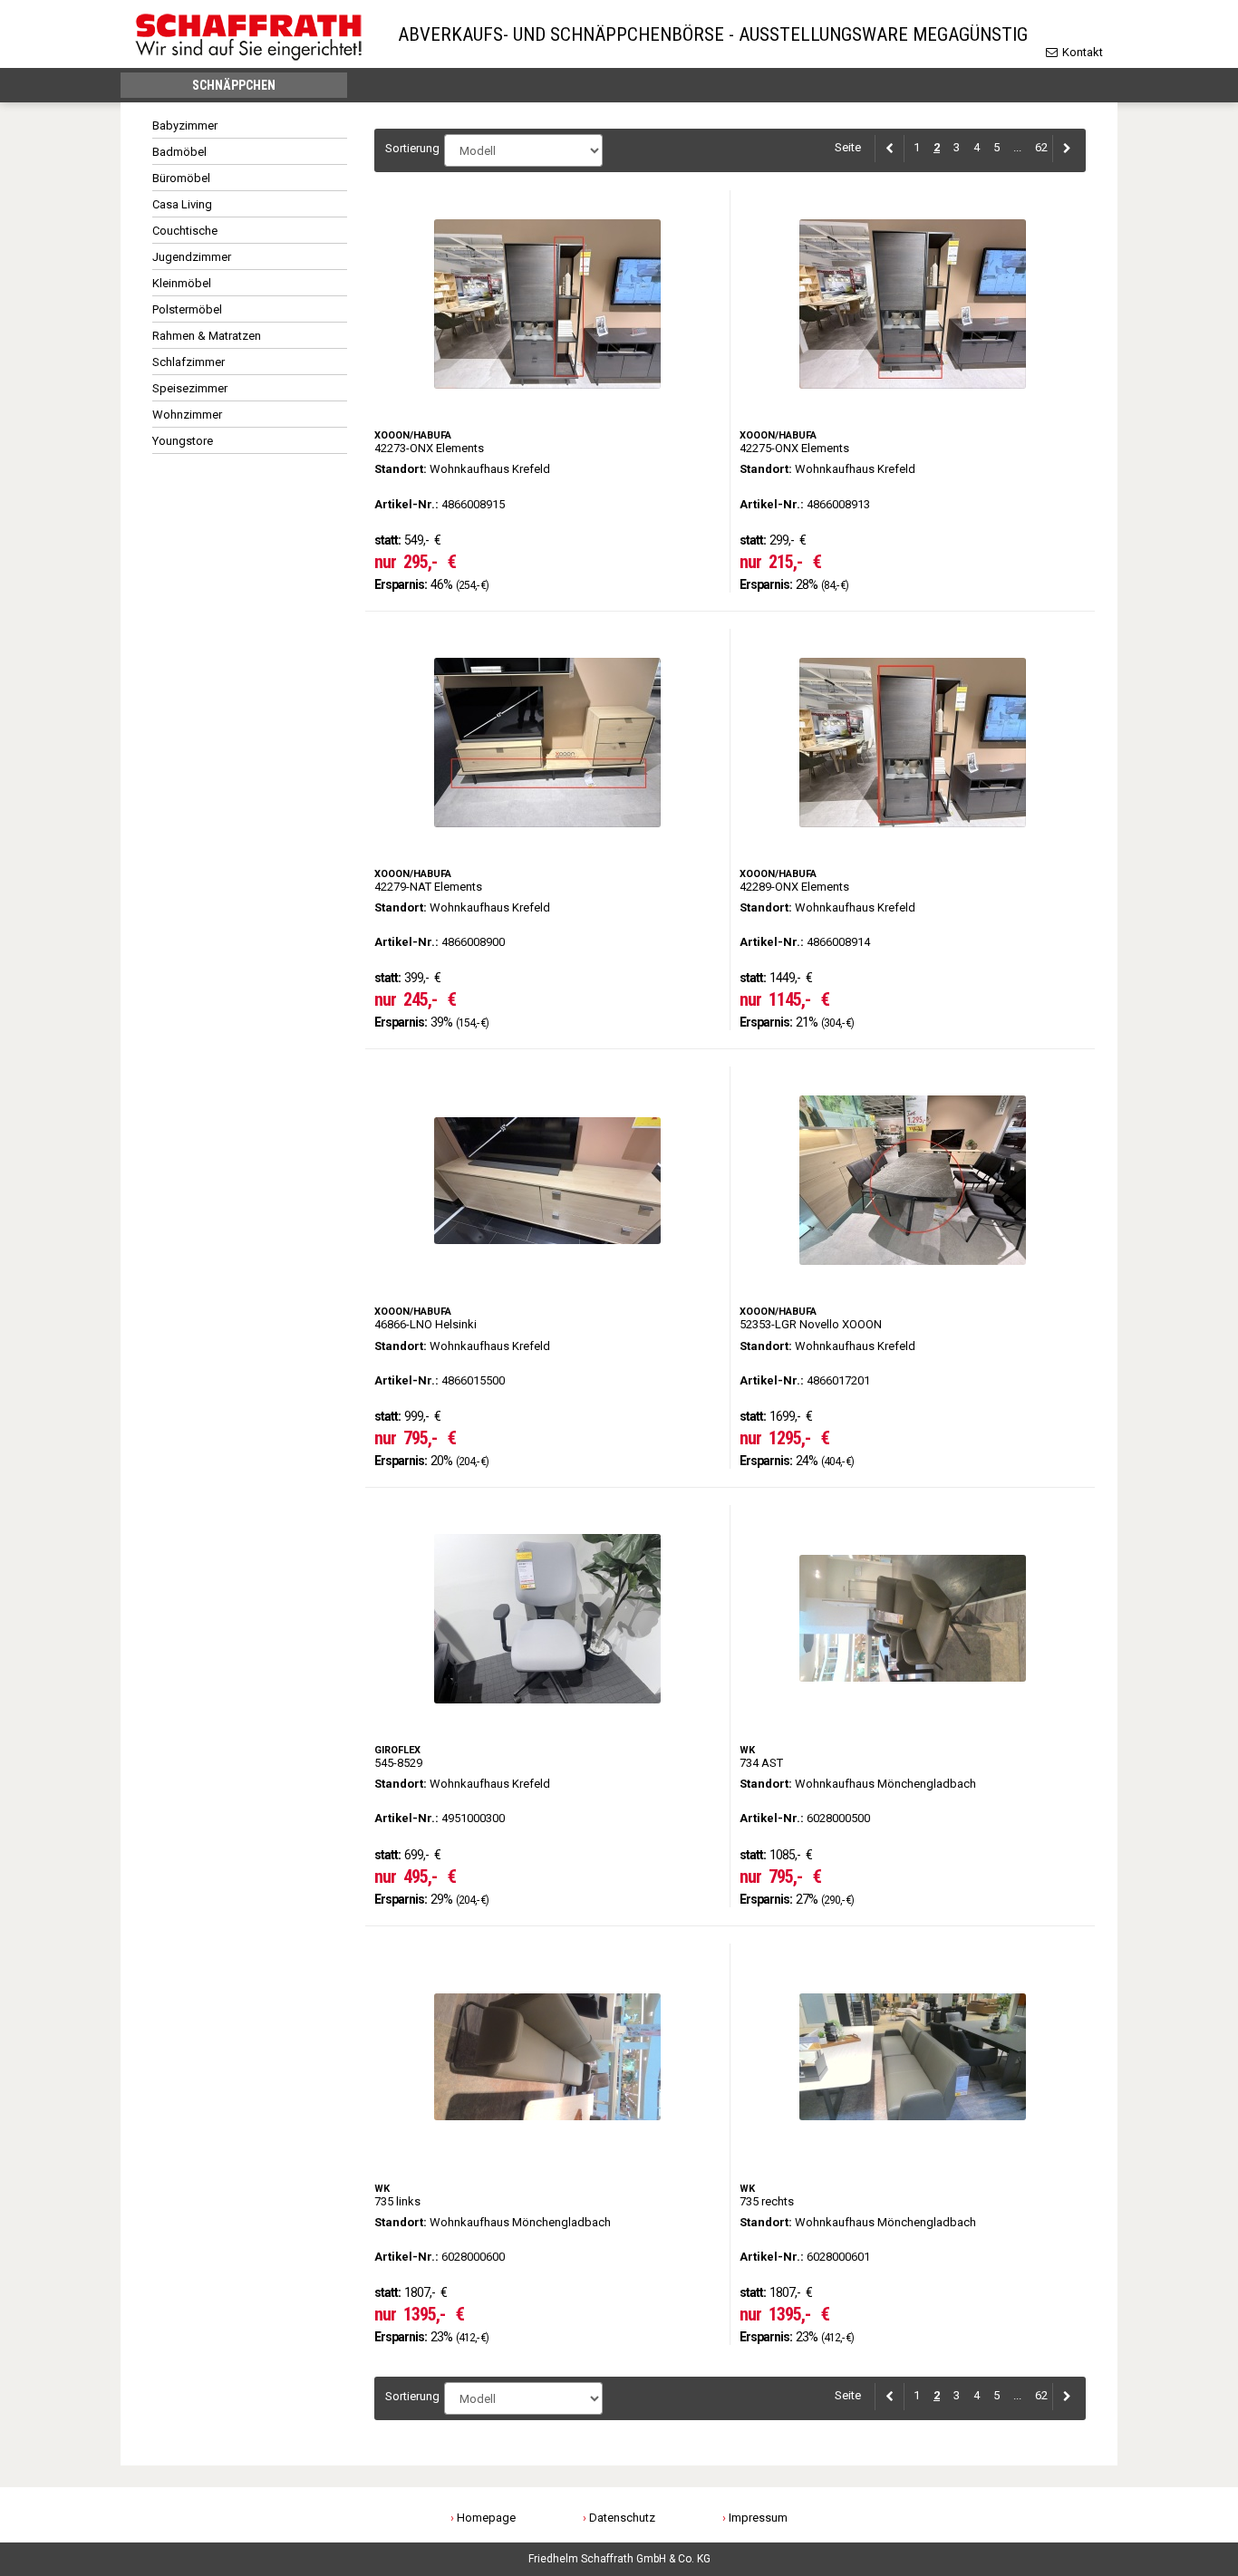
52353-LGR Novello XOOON (913, 1268)
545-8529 (548, 1706)
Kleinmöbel (182, 283)
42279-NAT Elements (548, 830)
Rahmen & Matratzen (207, 336)
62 (1041, 147)
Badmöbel (179, 152)
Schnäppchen (234, 85)
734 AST (913, 1706)
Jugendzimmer (192, 257)
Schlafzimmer (189, 362)
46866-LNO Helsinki (548, 1268)
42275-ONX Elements (913, 391)
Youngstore (183, 441)
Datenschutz (622, 2518)
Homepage (486, 2518)
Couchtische (185, 231)
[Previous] (890, 148)
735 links (548, 2145)
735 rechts (913, 2145)
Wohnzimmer (187, 415)
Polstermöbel (187, 309)
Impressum (758, 2518)
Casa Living (182, 204)
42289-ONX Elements (913, 830)
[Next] (1064, 148)
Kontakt (1081, 52)
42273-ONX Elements (548, 391)
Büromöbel (181, 178)
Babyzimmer (185, 125)
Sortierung (410, 148)
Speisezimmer (190, 388)
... (1017, 147)
